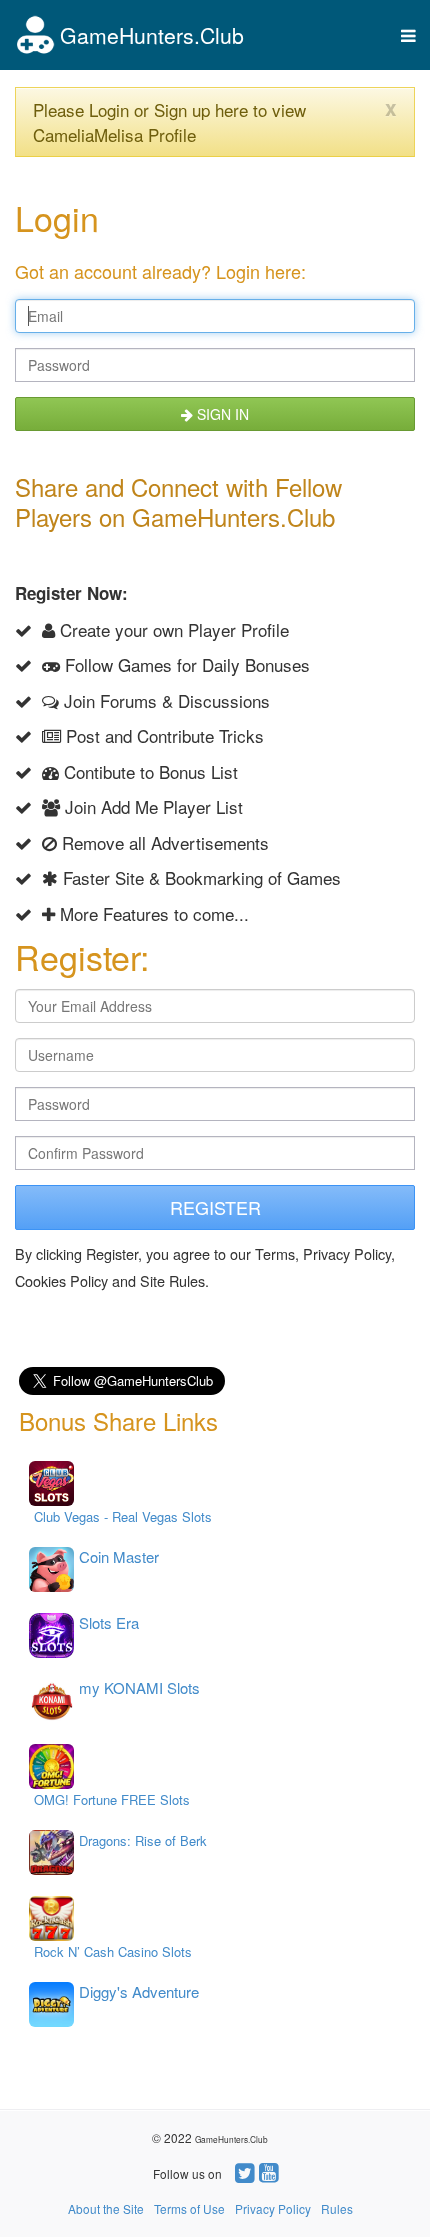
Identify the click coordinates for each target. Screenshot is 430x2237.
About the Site (106, 2208)
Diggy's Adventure (139, 1991)
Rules (337, 2208)
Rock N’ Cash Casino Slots (113, 1951)
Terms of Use (189, 2208)
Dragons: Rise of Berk (143, 1840)
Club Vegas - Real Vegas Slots (123, 1516)
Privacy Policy (273, 2208)
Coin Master (119, 1556)
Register (215, 1207)
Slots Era (109, 1622)
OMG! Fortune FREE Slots (112, 1799)
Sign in (221, 414)
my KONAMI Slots (139, 1687)
